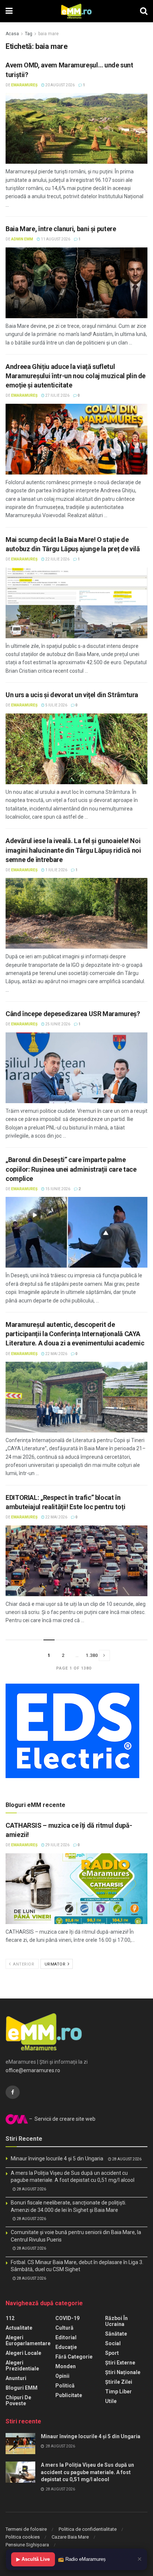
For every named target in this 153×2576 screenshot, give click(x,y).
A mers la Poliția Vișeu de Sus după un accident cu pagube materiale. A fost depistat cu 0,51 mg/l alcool (87, 2472)
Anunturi (16, 2378)
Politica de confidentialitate (88, 2529)
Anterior (23, 1964)
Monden (66, 2366)
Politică (65, 2386)
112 (10, 2318)
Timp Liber (118, 2392)
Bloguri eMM (22, 2388)
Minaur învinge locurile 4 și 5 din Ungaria (57, 2159)
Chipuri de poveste (18, 2400)
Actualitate (19, 2328)
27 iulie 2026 (57, 395)
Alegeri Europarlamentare (28, 2340)
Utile (111, 2401)
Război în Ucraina (116, 2321)
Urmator (56, 1964)
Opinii (62, 2376)
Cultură (64, 2328)
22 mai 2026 (56, 1354)
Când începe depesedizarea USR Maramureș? (73, 1014)
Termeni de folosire (26, 2529)
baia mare (48, 34)
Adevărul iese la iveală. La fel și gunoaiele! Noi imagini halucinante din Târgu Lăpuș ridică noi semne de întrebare (73, 850)
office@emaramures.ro (33, 2070)
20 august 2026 (60, 85)
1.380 (92, 1655)
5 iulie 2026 (56, 705)
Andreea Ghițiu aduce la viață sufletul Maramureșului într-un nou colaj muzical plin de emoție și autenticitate (76, 376)
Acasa (12, 34)
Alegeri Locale (23, 2353)
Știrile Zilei (119, 2382)
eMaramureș (24, 85)
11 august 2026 (55, 239)
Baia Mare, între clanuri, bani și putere (61, 229)
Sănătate (116, 2334)
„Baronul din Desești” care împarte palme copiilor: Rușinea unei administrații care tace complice (71, 1169)
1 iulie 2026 (56, 870)
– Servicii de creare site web (62, 2119)
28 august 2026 (126, 2159)
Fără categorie (74, 2357)
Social (113, 2343)
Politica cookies (23, 2537)
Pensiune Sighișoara (27, 2545)
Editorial (66, 2337)
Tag (29, 34)
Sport (112, 2353)
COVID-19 (67, 2318)
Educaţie (66, 2347)
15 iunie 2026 (57, 1189)
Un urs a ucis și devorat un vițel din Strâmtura (72, 695)
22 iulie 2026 (57, 559)
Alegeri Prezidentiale (22, 2366)
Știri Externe (120, 2363)
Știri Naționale (123, 2372)
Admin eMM (22, 239)
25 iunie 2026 (57, 1024)
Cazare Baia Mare (70, 2537)
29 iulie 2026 (57, 1845)
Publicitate (69, 2395)
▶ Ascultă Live (33, 2559)
